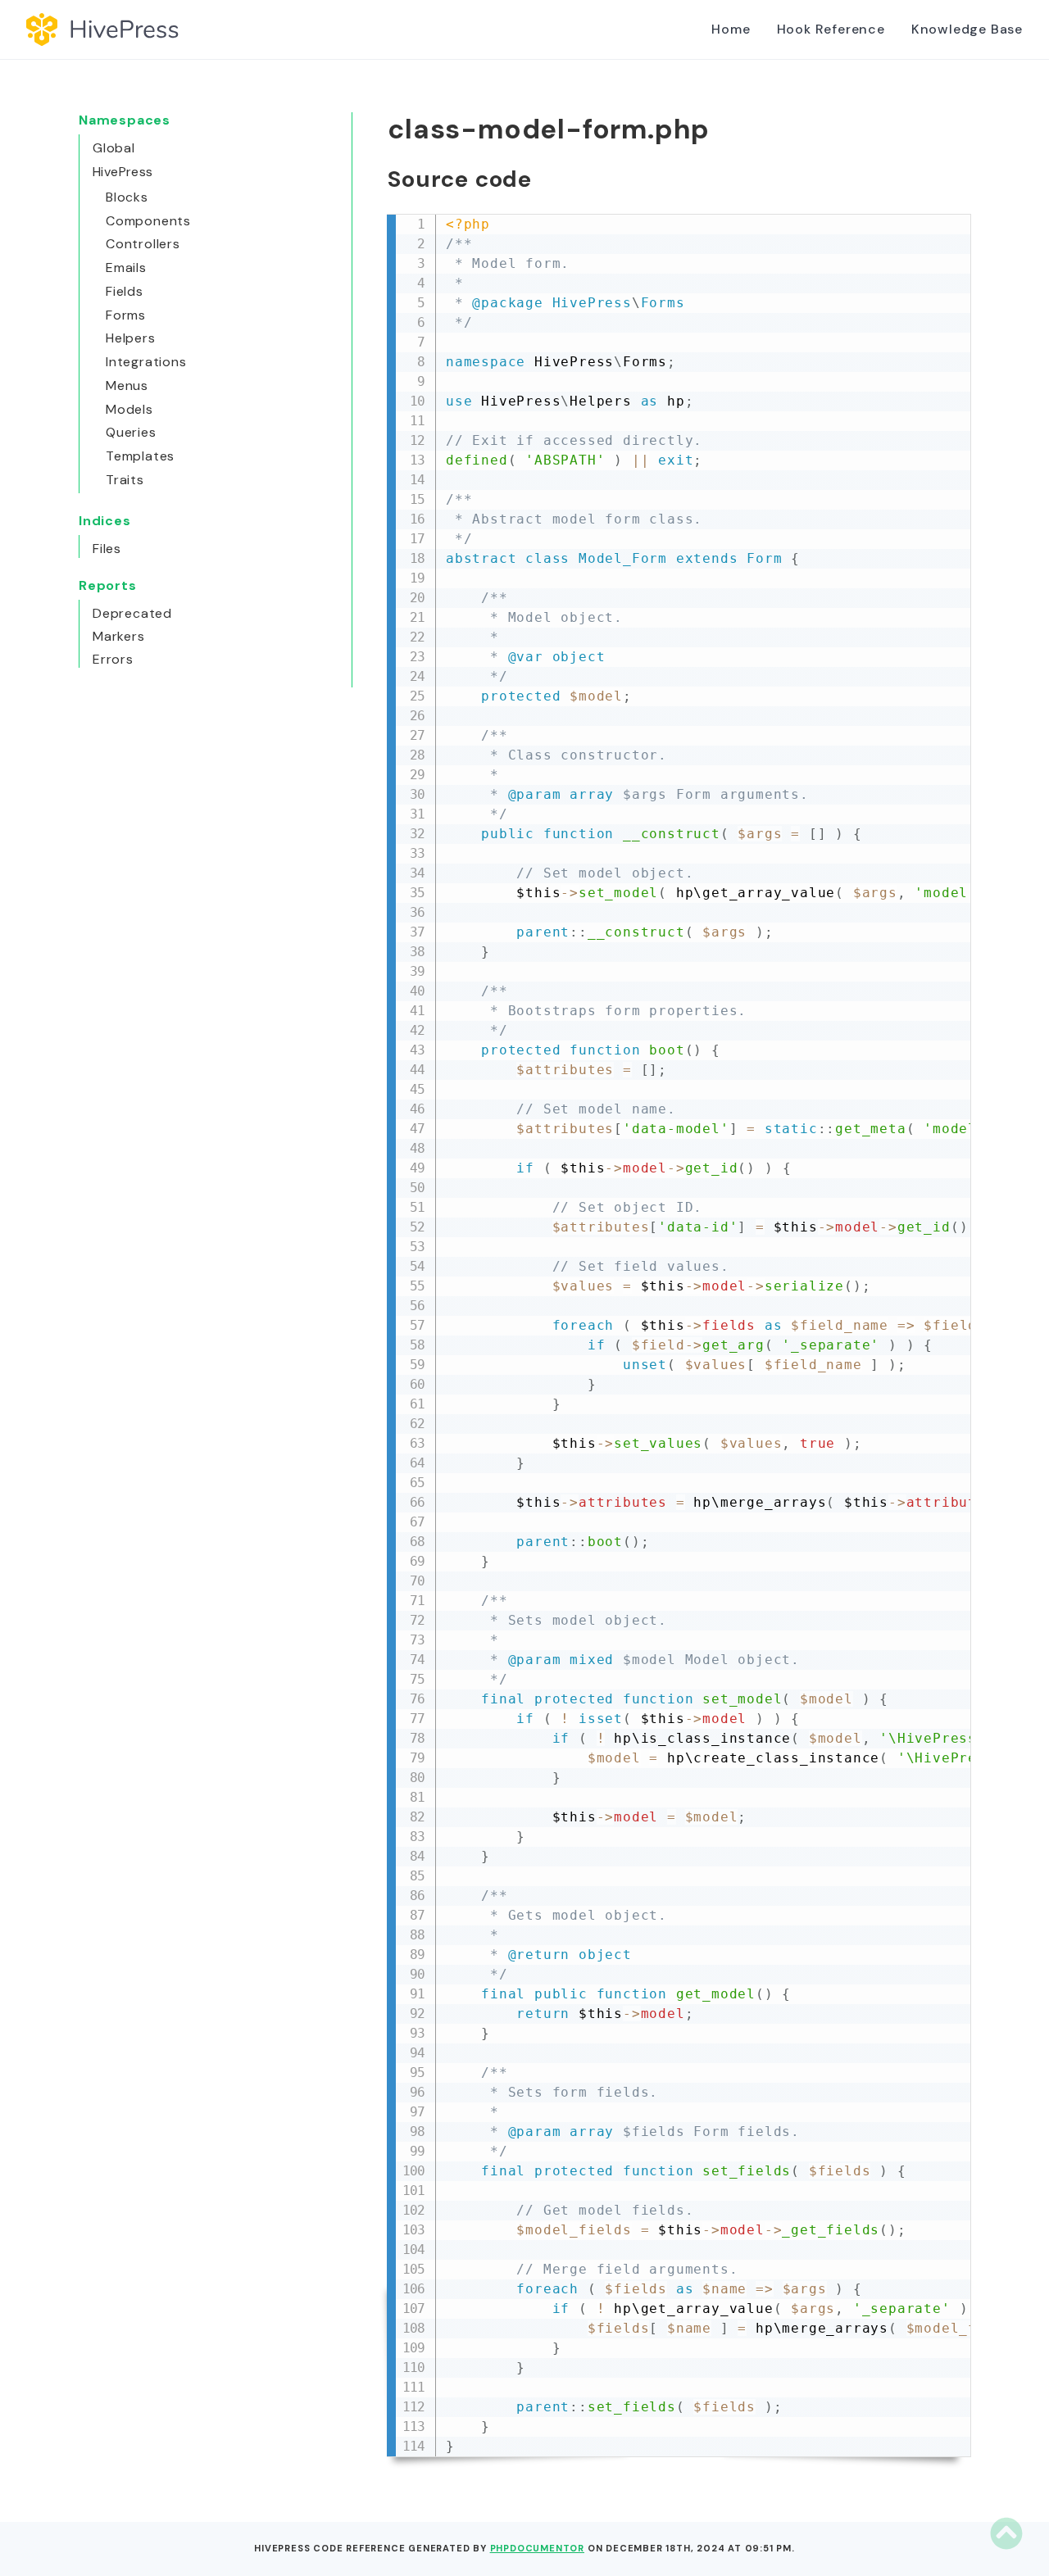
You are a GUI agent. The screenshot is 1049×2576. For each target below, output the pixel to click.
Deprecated (132, 613)
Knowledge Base (967, 29)
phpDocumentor (537, 2548)
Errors (113, 659)
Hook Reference (831, 29)
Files (107, 549)
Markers (119, 636)
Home (731, 29)
